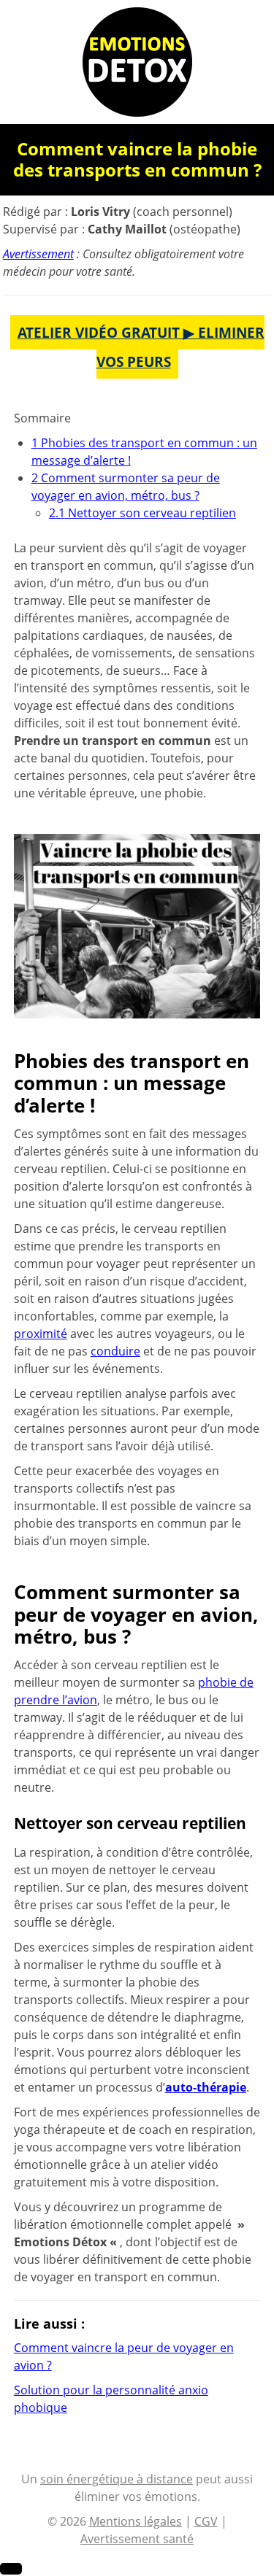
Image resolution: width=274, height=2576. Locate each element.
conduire (115, 1351)
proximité (41, 1334)
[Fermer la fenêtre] (11, 2569)
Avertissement (38, 254)
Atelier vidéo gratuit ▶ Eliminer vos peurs (141, 347)
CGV (206, 2521)
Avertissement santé (137, 2539)
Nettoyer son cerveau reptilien (142, 513)
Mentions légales (136, 2521)
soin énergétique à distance (117, 2479)
